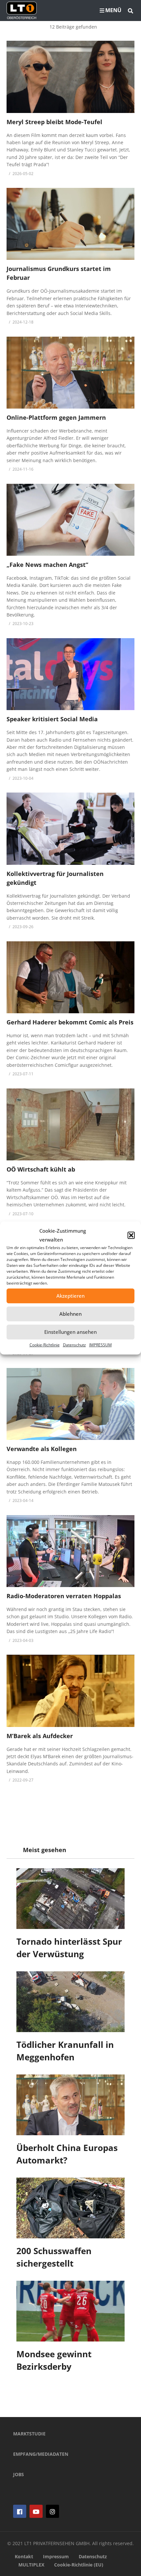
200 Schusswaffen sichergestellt (54, 2257)
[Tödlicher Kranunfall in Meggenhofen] (70, 2002)
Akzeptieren (70, 1296)
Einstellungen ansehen (70, 1332)
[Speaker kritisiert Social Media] (70, 674)
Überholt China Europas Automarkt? (67, 2154)
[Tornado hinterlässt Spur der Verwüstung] (70, 1899)
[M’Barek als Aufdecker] (70, 1691)
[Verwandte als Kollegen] (70, 1404)
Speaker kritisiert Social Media (52, 719)
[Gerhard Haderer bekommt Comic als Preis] (70, 977)
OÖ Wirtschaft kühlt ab (41, 1169)
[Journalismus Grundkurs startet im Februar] (70, 224)
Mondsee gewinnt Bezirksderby (54, 2360)
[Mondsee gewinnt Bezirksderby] (70, 2311)
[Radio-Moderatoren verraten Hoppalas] (70, 1551)
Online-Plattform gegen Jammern (56, 417)
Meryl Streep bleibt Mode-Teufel (54, 122)
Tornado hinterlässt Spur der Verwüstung (69, 1948)
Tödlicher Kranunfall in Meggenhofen (65, 2051)
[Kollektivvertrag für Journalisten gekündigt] (70, 829)
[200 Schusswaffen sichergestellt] (70, 2208)
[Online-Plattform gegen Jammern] (70, 373)
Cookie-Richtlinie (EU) (79, 2565)
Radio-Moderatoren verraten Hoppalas (64, 1596)
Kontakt (24, 2556)
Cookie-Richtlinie (45, 1345)
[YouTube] (36, 2511)
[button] (131, 1235)
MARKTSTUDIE (29, 2434)
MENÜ (113, 10)
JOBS (19, 2474)
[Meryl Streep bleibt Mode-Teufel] (70, 77)
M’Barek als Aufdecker (40, 1736)
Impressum (56, 2556)
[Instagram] (52, 2511)
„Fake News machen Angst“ (47, 565)
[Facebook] (20, 2511)
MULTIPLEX (31, 2565)
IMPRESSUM (101, 1345)
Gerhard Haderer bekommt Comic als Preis (70, 1022)
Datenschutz (74, 1345)
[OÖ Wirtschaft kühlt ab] (70, 1124)
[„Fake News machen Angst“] (70, 520)
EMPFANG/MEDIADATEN (41, 2454)
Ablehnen (70, 1314)
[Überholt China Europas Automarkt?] (70, 2105)
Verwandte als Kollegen (42, 1449)
